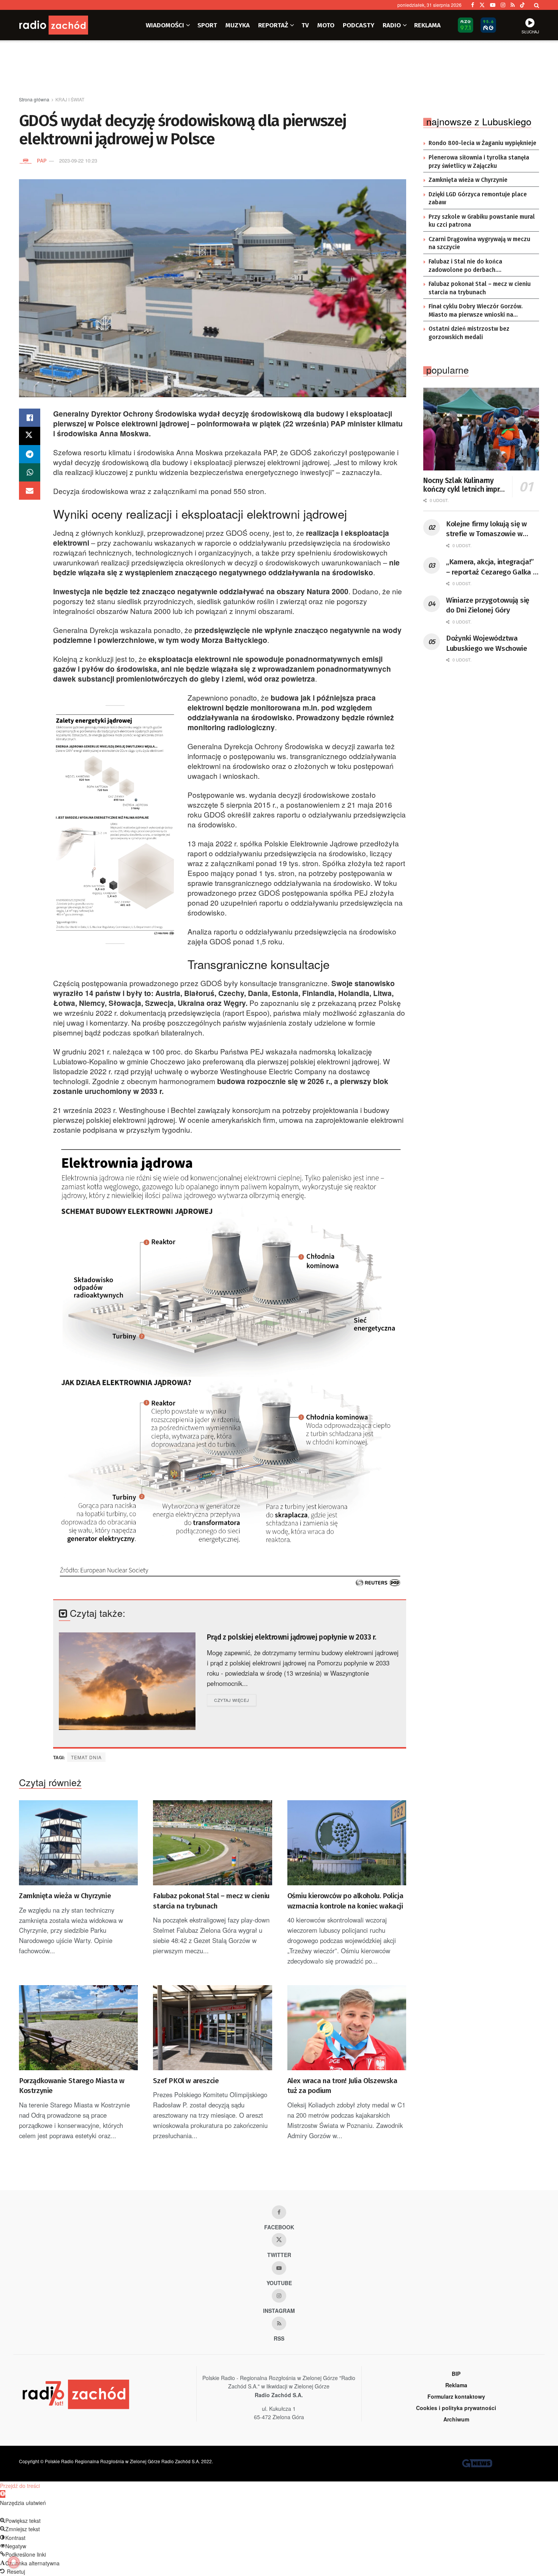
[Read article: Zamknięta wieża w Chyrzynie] (78, 1843)
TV (305, 25)
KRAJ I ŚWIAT (70, 99)
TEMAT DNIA (86, 1757)
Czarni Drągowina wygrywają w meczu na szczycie (479, 243)
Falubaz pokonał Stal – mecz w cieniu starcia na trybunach (211, 1901)
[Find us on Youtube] (279, 2268)
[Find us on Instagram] (503, 5)
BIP (456, 2374)
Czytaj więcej (235, 1700)
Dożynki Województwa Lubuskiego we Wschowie (487, 643)
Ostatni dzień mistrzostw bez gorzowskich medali (469, 333)
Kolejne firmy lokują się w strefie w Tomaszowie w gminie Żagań (486, 529)
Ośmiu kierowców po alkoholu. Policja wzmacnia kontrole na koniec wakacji (345, 1901)
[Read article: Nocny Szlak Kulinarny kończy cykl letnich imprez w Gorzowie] (481, 429)
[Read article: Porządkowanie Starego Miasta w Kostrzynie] (78, 2028)
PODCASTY (359, 25)
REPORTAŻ (273, 25)
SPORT (207, 25)
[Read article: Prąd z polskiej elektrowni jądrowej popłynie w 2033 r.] (127, 1681)
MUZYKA (238, 25)
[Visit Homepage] (65, 25)
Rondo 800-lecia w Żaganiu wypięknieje (482, 143)
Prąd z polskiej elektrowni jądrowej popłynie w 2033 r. (291, 1637)
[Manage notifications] (14, 2562)
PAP (42, 160)
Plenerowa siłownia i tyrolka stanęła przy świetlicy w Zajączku (479, 162)
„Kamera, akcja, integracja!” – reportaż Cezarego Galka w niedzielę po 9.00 (492, 567)
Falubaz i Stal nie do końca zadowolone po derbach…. (465, 266)
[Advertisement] (279, 69)
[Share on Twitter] (30, 436)
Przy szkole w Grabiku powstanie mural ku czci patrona (482, 221)
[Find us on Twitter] (482, 5)
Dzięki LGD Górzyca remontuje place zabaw (478, 199)
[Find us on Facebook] (473, 5)
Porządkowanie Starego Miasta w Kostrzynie (72, 2086)
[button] (3, 2494)
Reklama (456, 2385)
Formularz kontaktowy (456, 2396)
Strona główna (34, 99)
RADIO (392, 25)
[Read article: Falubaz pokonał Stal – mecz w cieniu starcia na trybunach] (212, 1843)
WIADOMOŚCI (165, 25)
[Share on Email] (30, 491)
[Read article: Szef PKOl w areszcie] (212, 2028)
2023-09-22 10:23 (78, 160)
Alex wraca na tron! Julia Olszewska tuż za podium (342, 2086)
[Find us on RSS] (513, 5)
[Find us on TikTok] (522, 5)
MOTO (326, 25)
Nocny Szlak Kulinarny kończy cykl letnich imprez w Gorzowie (465, 485)
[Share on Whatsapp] (30, 472)
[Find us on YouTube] (493, 5)
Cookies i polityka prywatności (456, 2408)
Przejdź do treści (20, 2486)
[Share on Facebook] (30, 418)
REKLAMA (427, 25)
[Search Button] (537, 5)
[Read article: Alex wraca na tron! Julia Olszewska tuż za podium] (347, 2028)
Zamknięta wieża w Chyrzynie (65, 1896)
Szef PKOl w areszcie (186, 2081)
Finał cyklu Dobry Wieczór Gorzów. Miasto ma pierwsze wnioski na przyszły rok (476, 311)
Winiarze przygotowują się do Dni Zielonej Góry (488, 605)
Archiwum (456, 2419)
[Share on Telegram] (30, 454)
